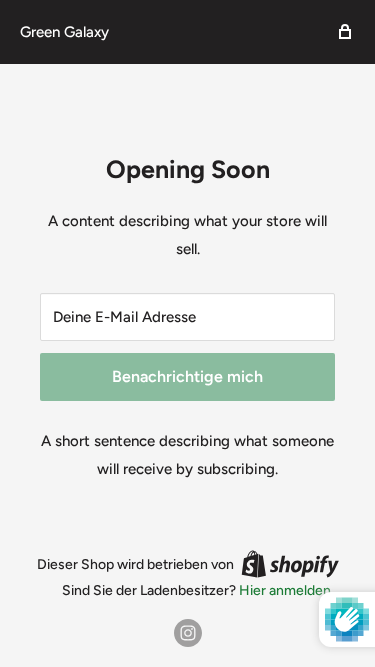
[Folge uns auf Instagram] (188, 633)
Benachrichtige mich (187, 376)
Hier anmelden (285, 590)
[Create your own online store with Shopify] (290, 564)
